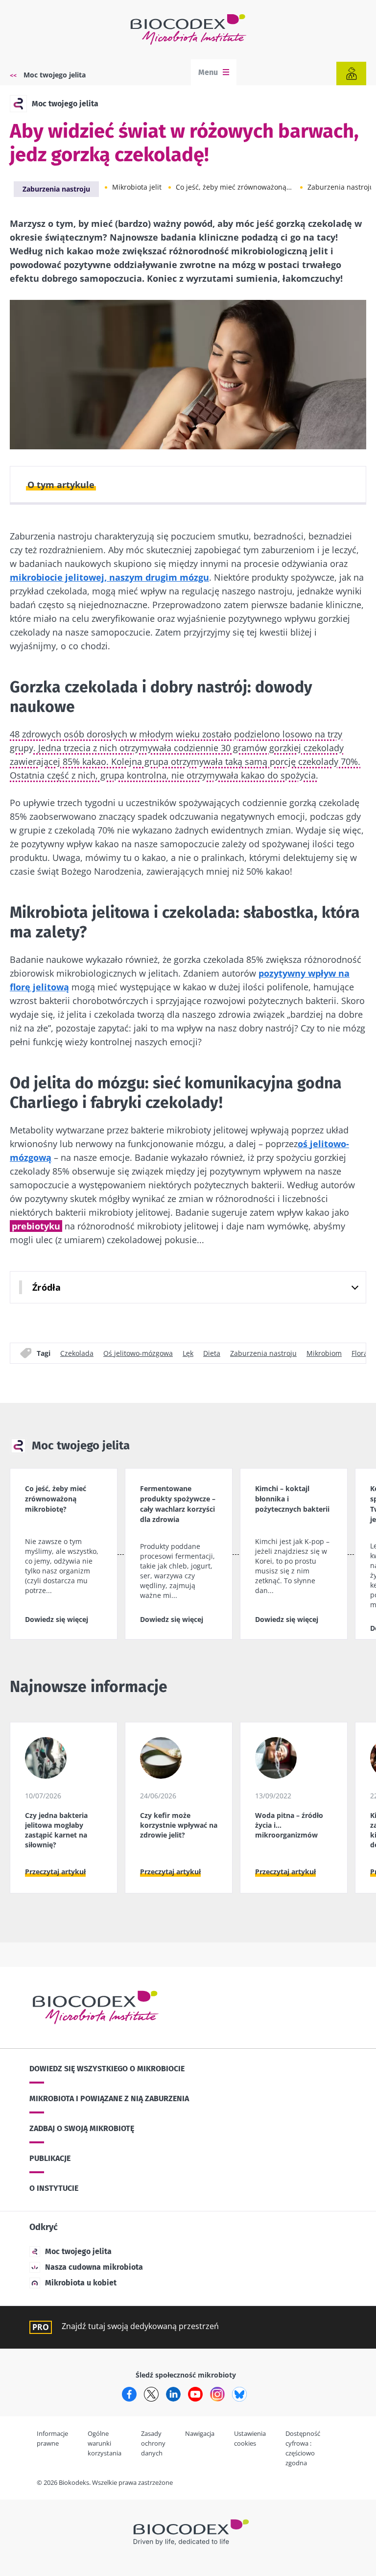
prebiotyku (36, 1226)
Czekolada (77, 1353)
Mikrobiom (324, 1353)
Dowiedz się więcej (57, 1619)
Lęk (188, 1353)
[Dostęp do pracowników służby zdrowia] (351, 74)
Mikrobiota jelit (137, 187)
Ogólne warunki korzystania (105, 2443)
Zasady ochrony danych (153, 2443)
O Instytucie (54, 2188)
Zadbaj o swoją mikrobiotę (82, 2128)
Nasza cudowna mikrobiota (94, 2267)
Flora (360, 1353)
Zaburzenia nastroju (56, 189)
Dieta (212, 1353)
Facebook (129, 2394)
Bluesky (239, 2394)
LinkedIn (173, 2394)
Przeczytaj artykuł (55, 1872)
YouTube (195, 2394)
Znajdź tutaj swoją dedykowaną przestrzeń (140, 2326)
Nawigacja (200, 2433)
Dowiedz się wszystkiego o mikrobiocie (107, 2069)
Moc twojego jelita (55, 75)
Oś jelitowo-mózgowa (138, 1353)
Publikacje (50, 2158)
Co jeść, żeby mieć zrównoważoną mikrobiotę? (235, 187)
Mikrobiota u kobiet (81, 2283)
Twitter (151, 2394)
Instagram (217, 2394)
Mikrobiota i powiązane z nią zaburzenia (109, 2098)
